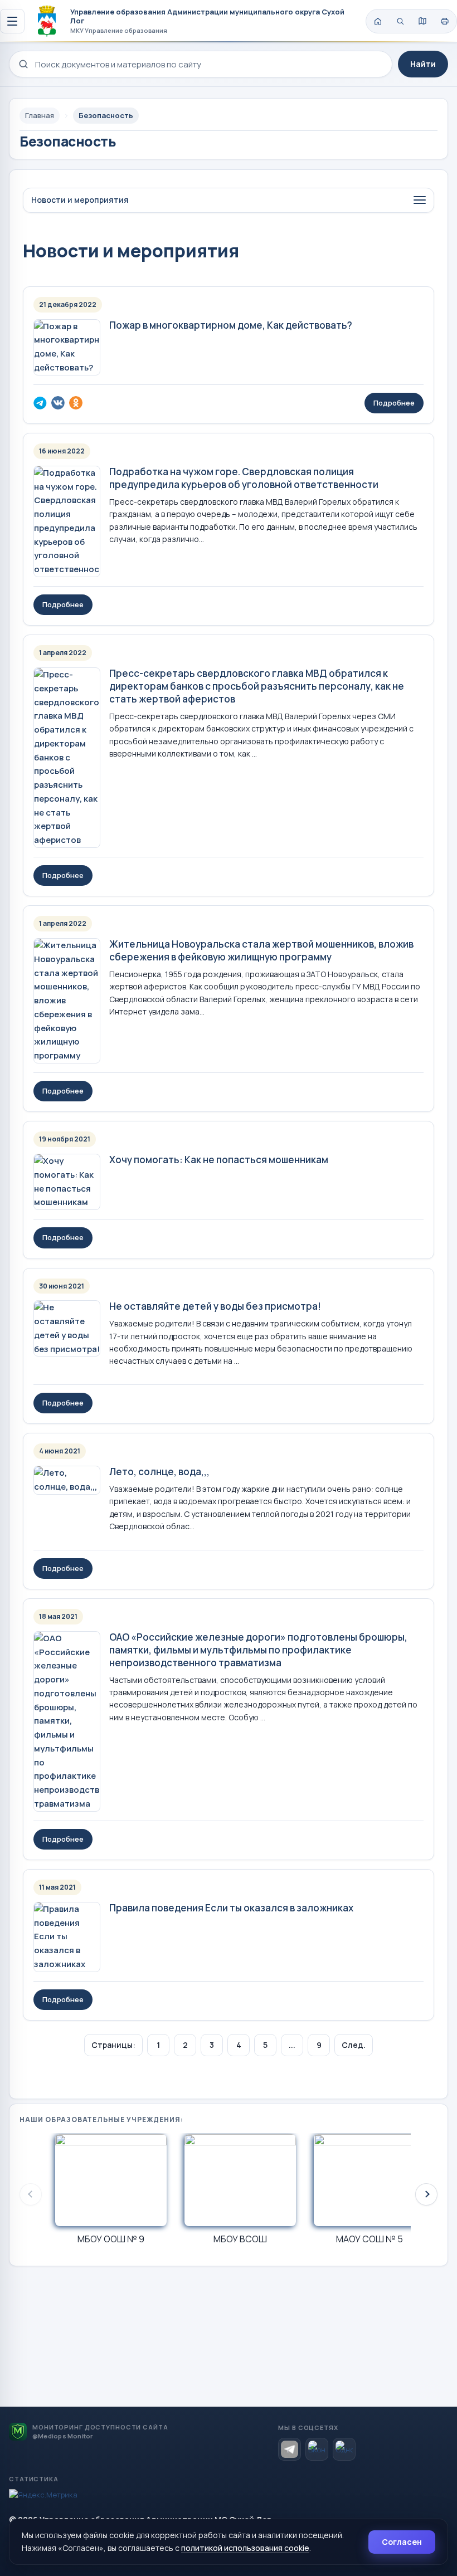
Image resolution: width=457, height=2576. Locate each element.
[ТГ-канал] (40, 403)
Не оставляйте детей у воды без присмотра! (215, 1306)
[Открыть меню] (12, 21)
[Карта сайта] (422, 21)
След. (354, 2045)
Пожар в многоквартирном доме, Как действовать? (231, 325)
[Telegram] (290, 2449)
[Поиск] (400, 21)
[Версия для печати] (445, 21)
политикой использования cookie (245, 2548)
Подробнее (394, 403)
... (292, 2045)
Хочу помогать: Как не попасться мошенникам (219, 1160)
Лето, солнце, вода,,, (159, 1472)
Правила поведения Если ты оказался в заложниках (231, 1908)
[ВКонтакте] (317, 2449)
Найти (423, 64)
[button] (426, 2194)
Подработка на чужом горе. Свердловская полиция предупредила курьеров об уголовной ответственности (244, 478)
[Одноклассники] (344, 2449)
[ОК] (76, 403)
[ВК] (58, 403)
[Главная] (378, 21)
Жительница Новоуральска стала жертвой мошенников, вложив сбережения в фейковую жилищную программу (261, 950)
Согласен (402, 2542)
